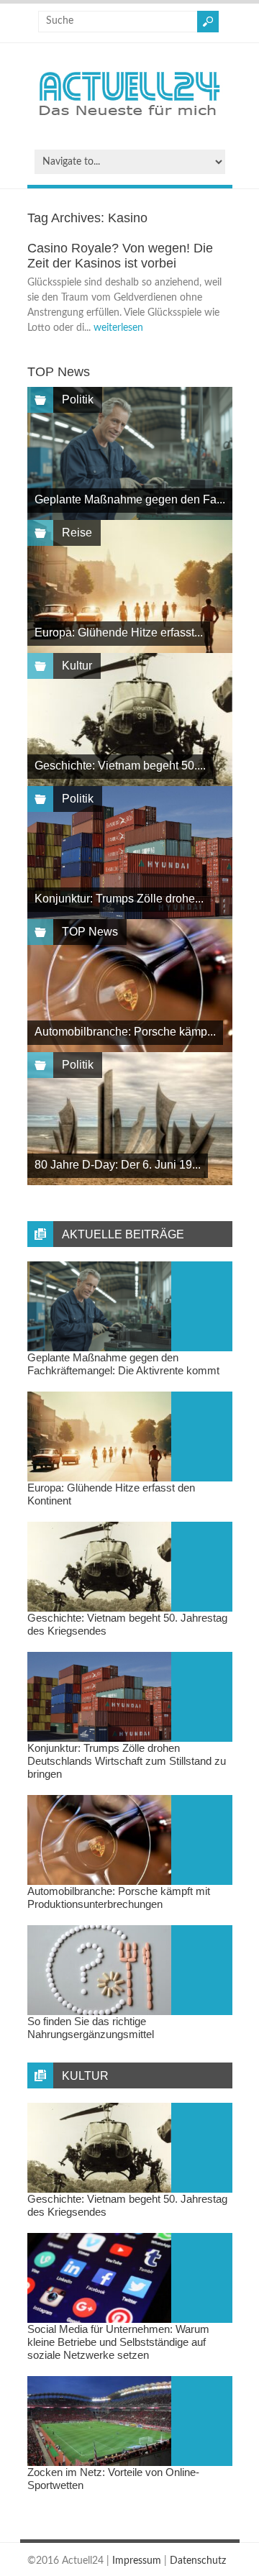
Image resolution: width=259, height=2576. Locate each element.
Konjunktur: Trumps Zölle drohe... (119, 899)
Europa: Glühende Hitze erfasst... (119, 632)
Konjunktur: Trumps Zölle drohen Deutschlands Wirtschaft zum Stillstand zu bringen (127, 1761)
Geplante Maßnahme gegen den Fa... (130, 499)
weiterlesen (118, 328)
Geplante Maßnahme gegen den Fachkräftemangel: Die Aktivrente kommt (123, 1364)
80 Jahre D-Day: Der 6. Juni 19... (118, 1165)
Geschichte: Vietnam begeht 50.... (120, 766)
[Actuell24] (129, 120)
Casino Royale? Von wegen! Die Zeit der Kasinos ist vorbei (120, 256)
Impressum (137, 2561)
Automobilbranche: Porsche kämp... (125, 1032)
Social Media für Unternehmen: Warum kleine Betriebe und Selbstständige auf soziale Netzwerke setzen (118, 2342)
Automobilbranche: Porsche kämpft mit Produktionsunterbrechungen (119, 1897)
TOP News (90, 932)
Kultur (77, 666)
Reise (77, 533)
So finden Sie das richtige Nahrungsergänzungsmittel (91, 2028)
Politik (78, 399)
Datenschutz (198, 2561)
